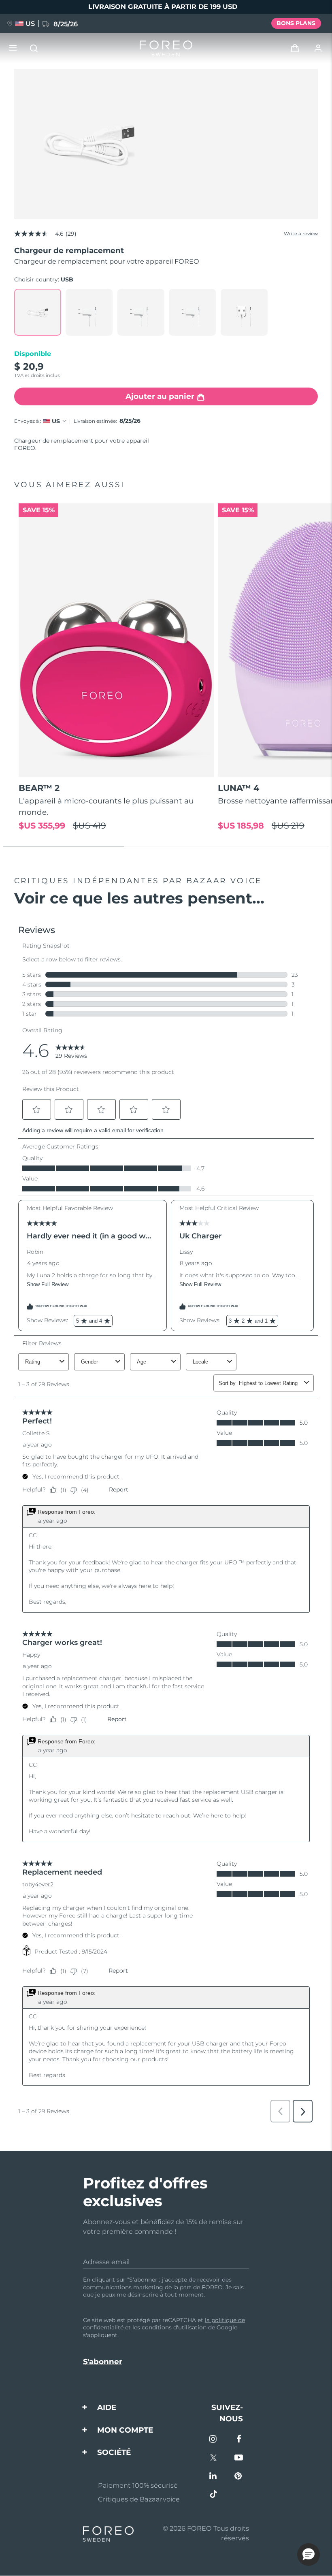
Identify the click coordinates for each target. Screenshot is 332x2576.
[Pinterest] (239, 2477)
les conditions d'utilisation (169, 2327)
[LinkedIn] (214, 2477)
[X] (214, 2458)
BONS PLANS (296, 23)
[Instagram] (214, 2440)
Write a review (301, 234)
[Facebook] (239, 2440)
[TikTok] (214, 2495)
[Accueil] (166, 48)
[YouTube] (239, 2458)
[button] (309, 2555)
